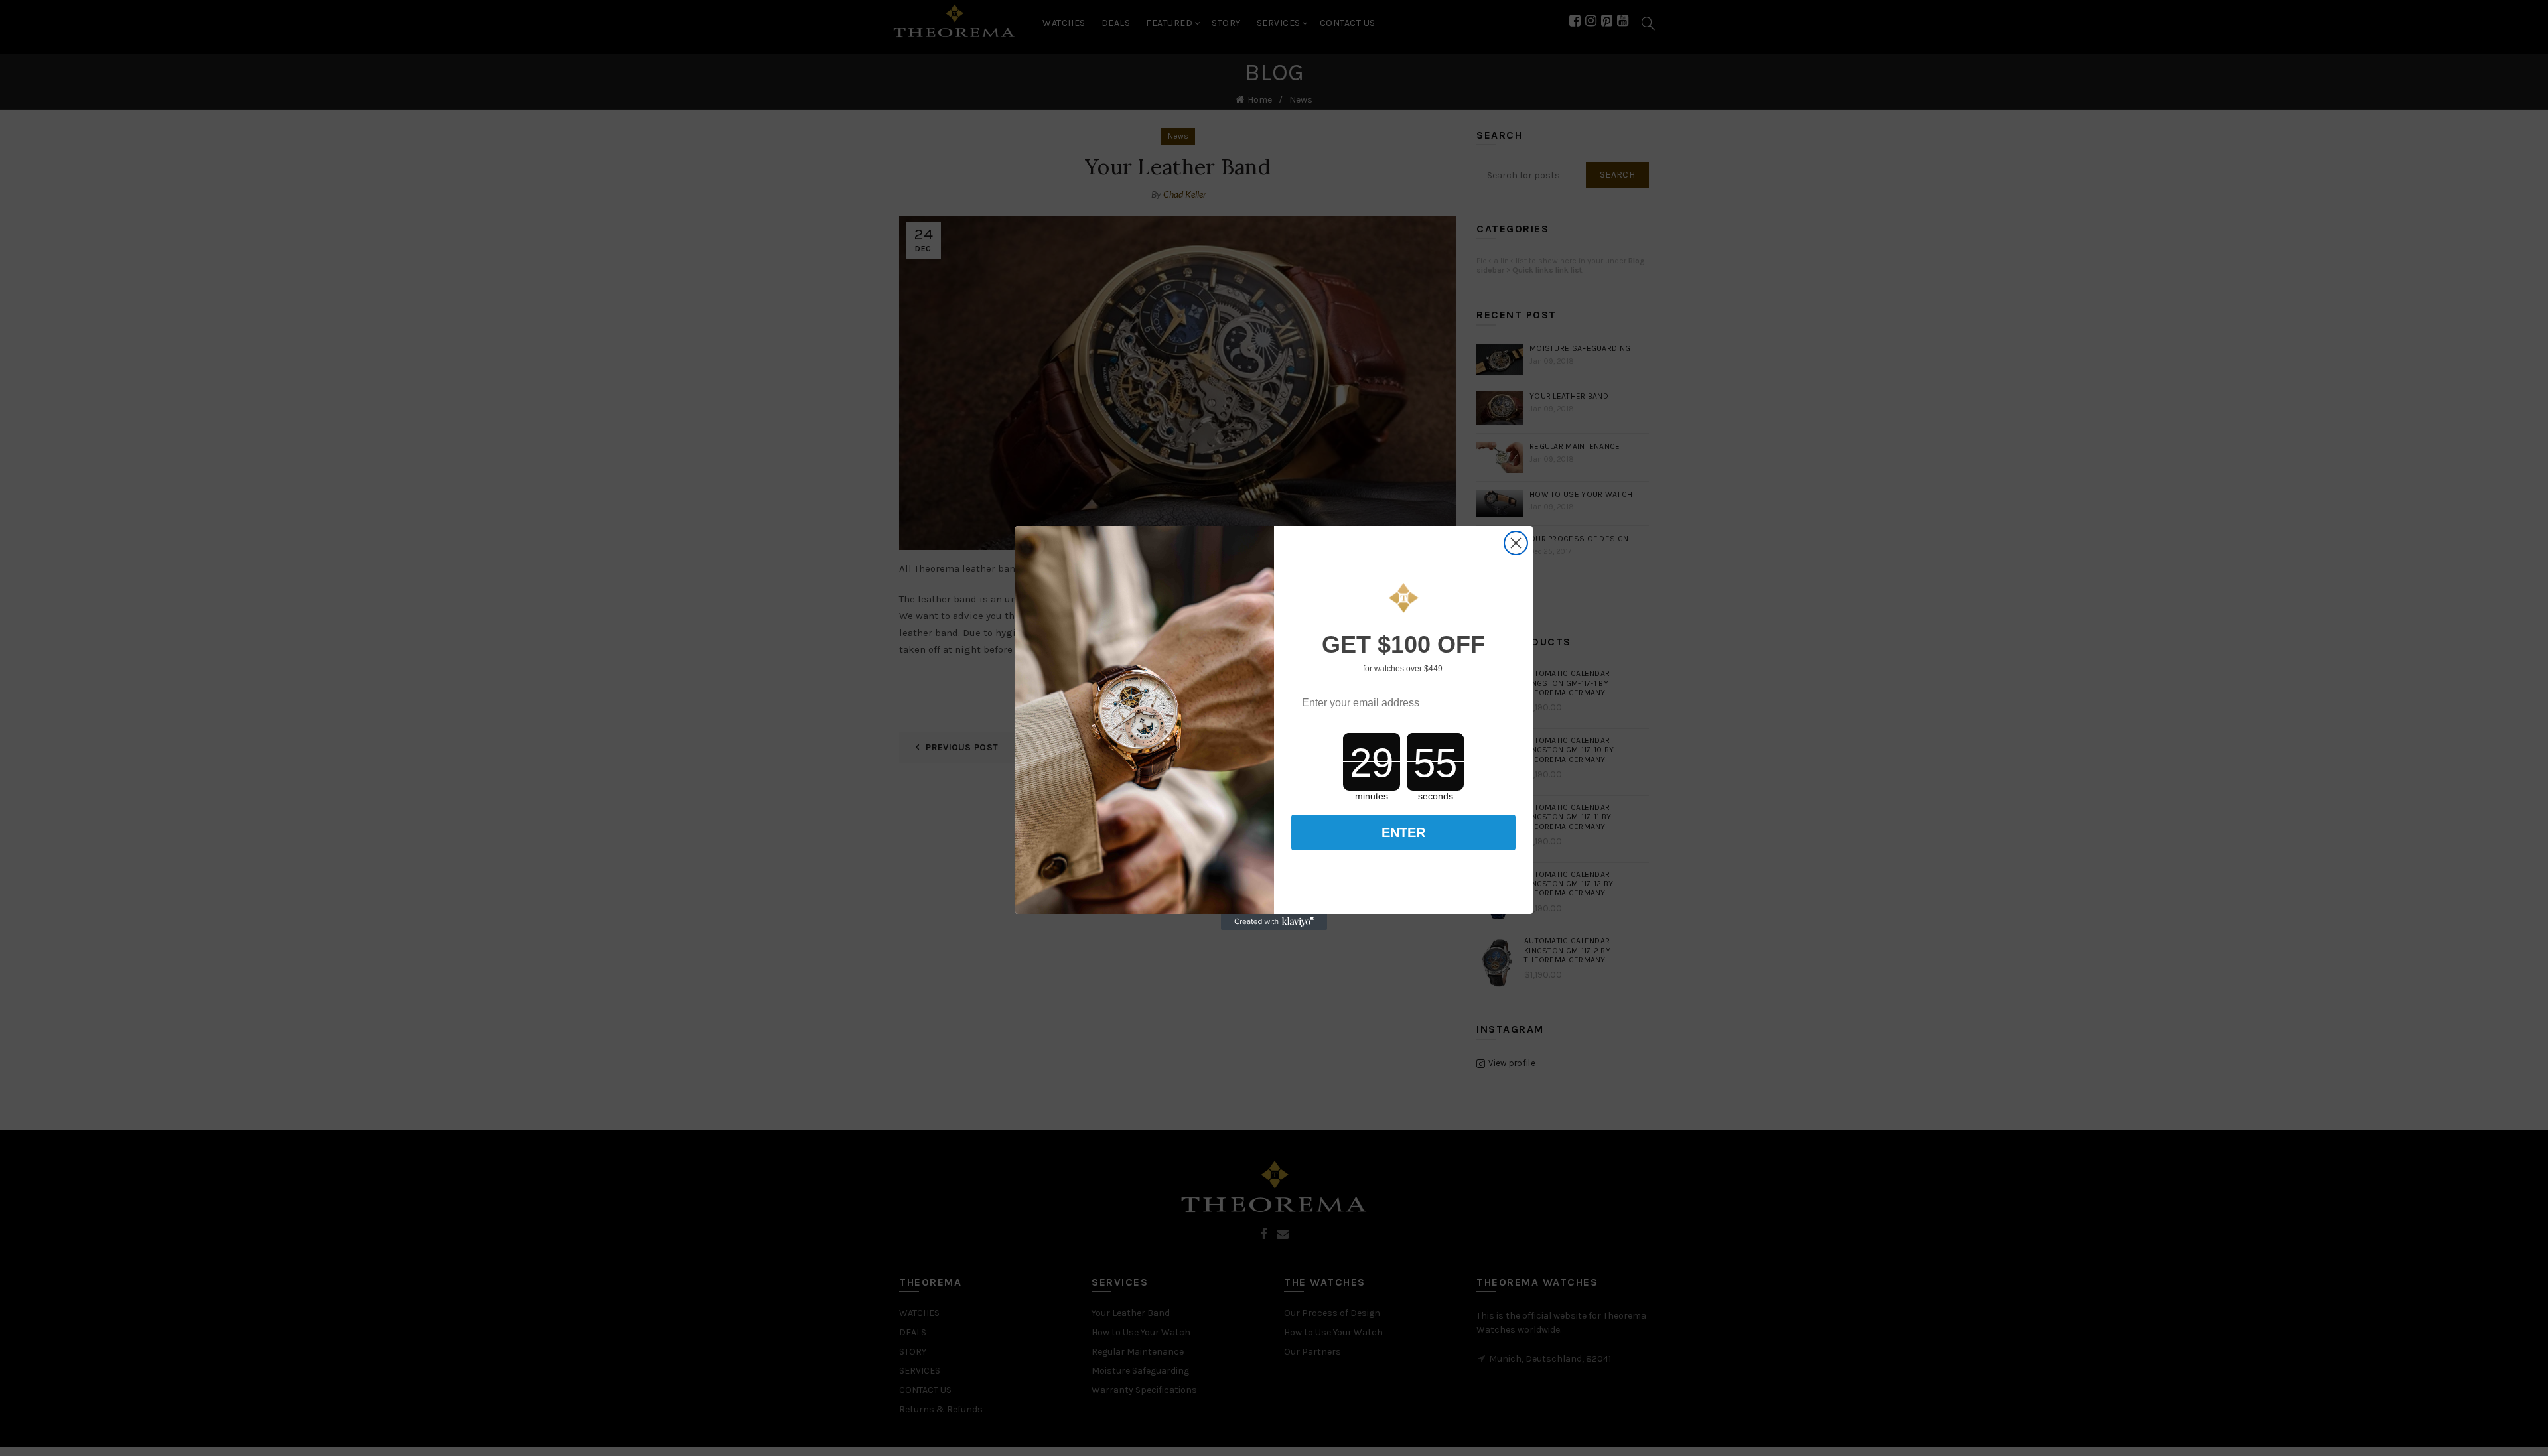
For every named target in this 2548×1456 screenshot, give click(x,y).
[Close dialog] (1516, 543)
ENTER (1403, 832)
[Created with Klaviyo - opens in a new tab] (1274, 922)
